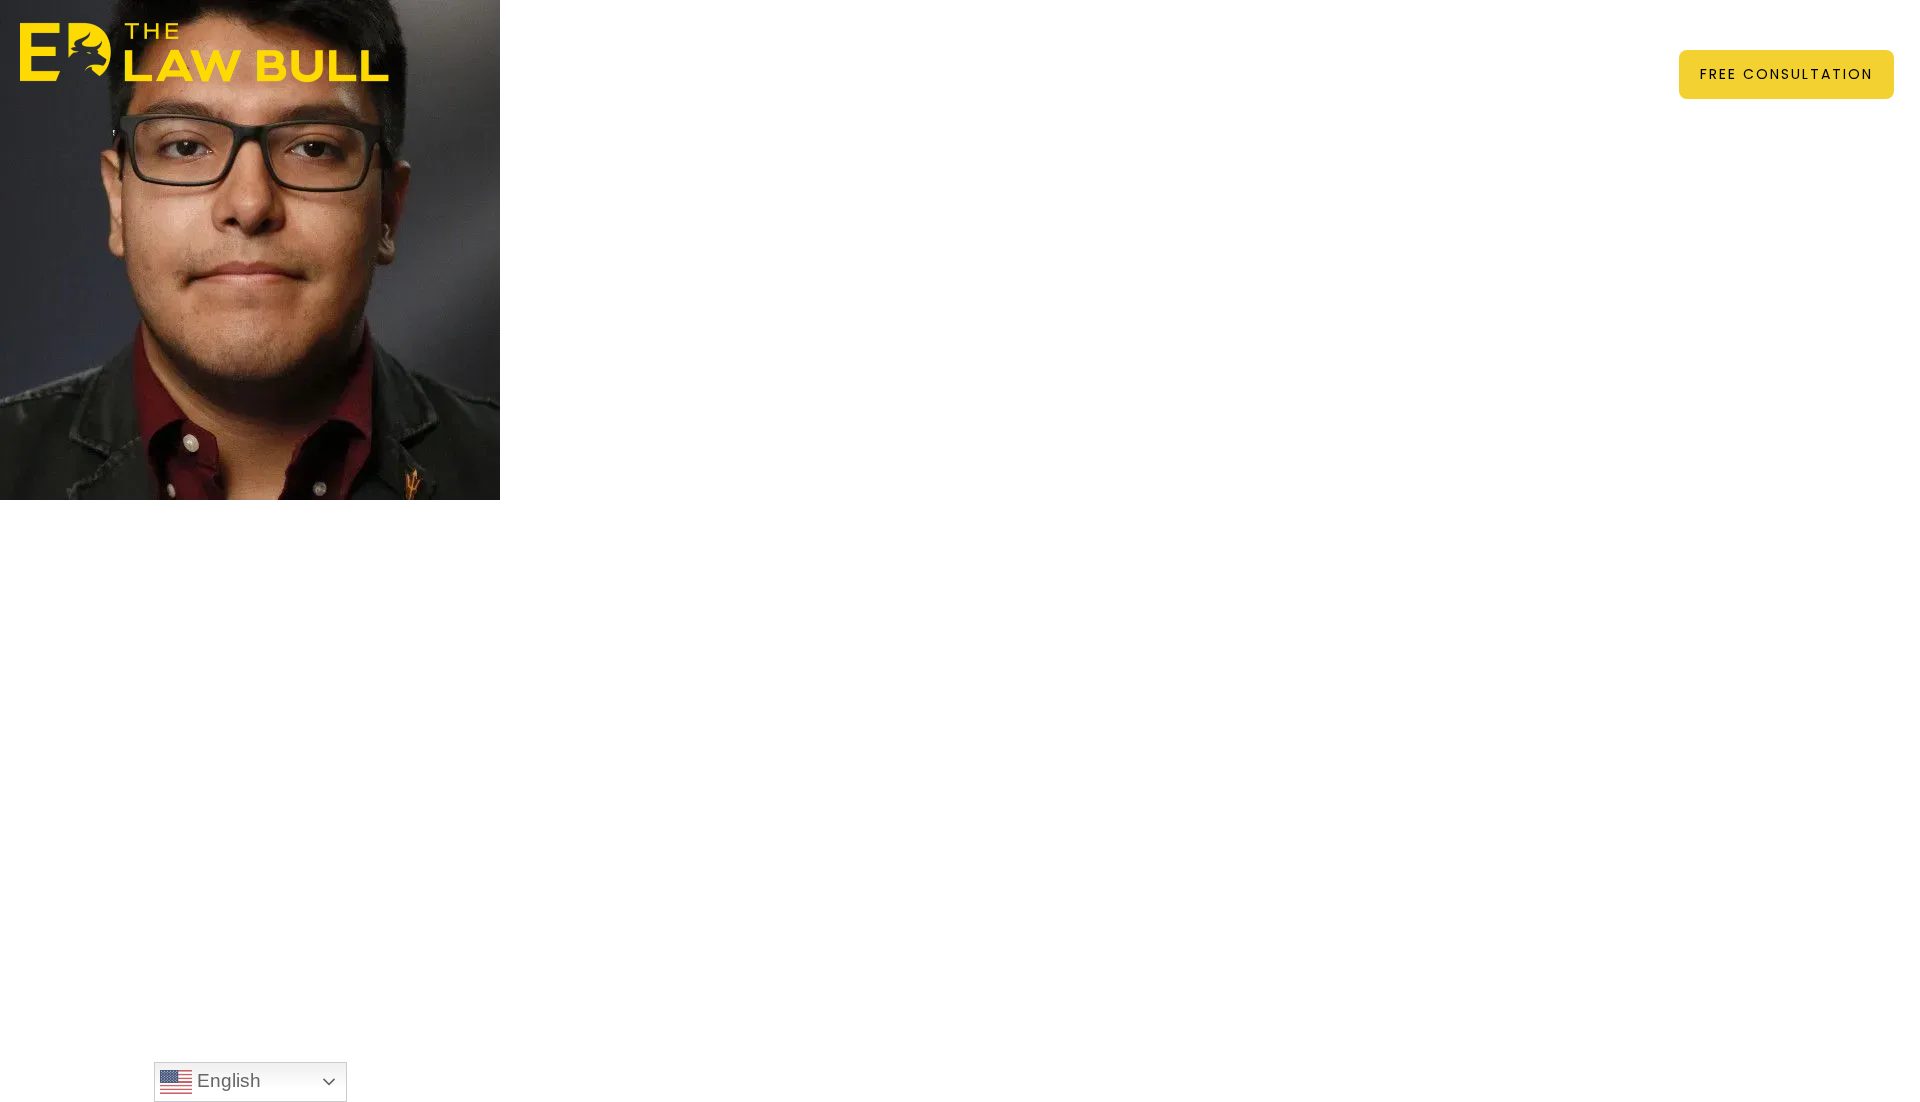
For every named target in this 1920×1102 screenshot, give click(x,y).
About (685, 54)
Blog (1267, 54)
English (226, 1080)
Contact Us (1362, 54)
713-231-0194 (1791, 25)
